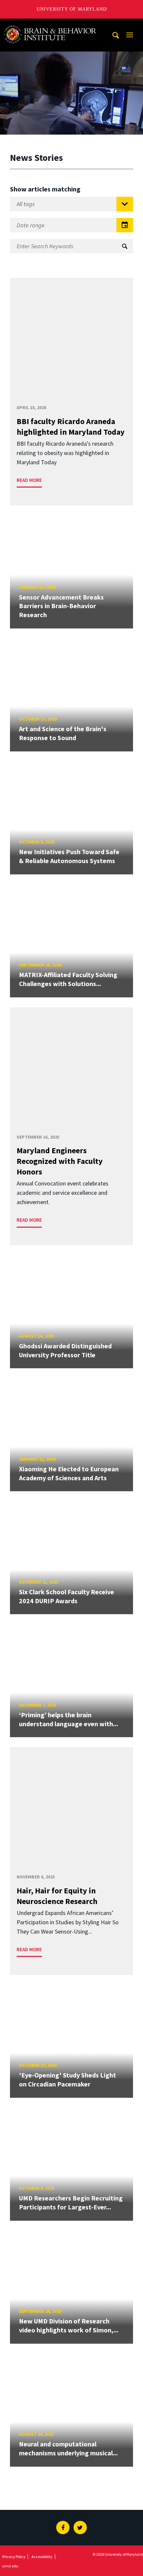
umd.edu (10, 2566)
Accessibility (42, 2557)
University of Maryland (72, 9)
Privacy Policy (14, 2557)
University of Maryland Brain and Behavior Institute (54, 25)
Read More (29, 480)
